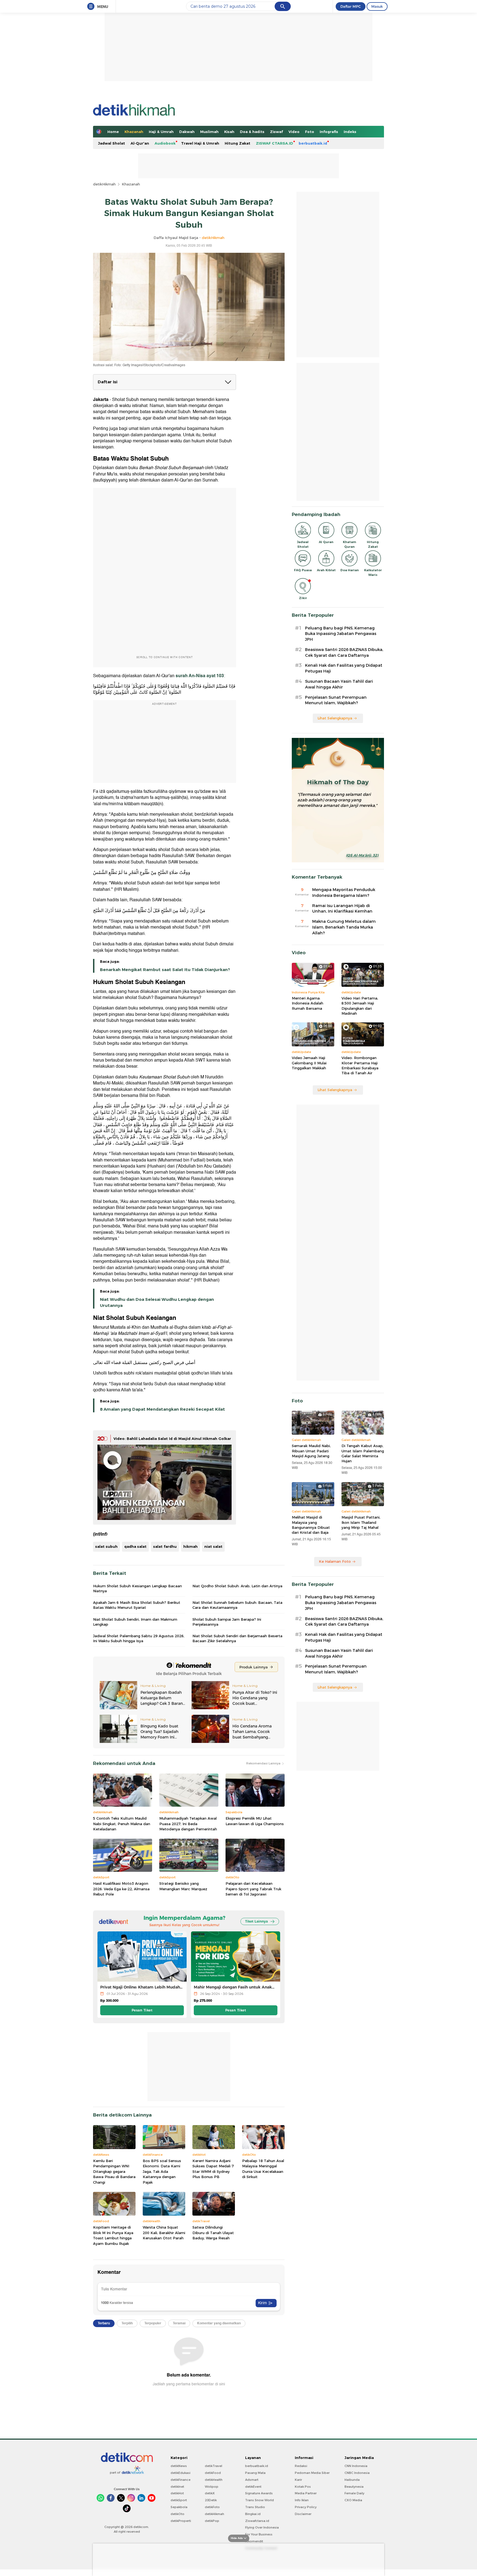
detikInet (177, 2487)
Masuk (377, 6)
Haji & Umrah (161, 132)
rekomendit (254, 2541)
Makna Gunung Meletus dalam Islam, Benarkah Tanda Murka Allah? (344, 927)
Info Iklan (302, 2500)
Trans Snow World (259, 2500)
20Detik (211, 2500)
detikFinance (181, 2480)
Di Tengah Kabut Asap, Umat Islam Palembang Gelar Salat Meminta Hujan (363, 1453)
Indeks (350, 132)
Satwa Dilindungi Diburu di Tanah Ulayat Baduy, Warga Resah (213, 2233)
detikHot (177, 2493)
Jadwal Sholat (112, 143)
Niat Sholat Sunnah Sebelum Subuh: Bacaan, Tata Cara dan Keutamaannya (237, 1605)
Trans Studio (255, 2507)
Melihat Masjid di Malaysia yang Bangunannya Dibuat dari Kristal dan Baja (311, 1525)
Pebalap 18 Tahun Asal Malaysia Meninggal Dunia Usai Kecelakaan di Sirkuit (263, 2169)
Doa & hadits (252, 132)
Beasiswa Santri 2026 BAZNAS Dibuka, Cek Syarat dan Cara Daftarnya (344, 652)
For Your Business (259, 2534)
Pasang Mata (255, 2473)
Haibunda (352, 2480)
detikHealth (214, 2480)
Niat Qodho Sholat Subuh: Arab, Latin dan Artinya (237, 1586)
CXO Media (353, 2500)
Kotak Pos (303, 2487)
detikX (210, 2493)
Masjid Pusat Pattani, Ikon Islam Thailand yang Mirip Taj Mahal (361, 1522)
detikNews (179, 2466)
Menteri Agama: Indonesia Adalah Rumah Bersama (308, 1003)
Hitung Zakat (238, 143)
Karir (298, 2480)
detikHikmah (104, 184)
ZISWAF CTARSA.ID (275, 143)
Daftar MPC (351, 6)
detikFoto (212, 2507)
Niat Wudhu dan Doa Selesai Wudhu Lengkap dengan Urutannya (157, 1302)
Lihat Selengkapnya (335, 718)
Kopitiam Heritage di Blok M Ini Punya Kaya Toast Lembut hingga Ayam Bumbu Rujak (113, 2235)
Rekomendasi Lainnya (264, 1763)
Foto (310, 132)
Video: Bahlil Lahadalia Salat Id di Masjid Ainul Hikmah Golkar (172, 1439)
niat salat (213, 1546)
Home (113, 132)
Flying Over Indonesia (262, 2527)
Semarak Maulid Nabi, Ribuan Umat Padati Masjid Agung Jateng (311, 1451)
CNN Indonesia (356, 2466)
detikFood (213, 2473)
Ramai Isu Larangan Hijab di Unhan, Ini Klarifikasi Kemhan (342, 909)
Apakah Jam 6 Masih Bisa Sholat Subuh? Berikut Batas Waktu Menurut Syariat (137, 1605)
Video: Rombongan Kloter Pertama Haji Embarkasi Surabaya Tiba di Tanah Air (360, 1065)
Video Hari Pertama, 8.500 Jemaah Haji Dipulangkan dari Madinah (360, 1006)
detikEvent (253, 2487)
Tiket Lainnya (256, 1921)
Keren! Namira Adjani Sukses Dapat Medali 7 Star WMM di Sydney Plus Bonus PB (213, 2169)
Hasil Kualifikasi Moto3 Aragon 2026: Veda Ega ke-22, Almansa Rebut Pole (121, 1889)
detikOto (177, 2514)
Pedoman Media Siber (312, 2473)
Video (294, 132)
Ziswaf (276, 132)
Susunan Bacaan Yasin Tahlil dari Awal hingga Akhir (339, 684)
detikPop (212, 2521)
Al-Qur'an (140, 143)
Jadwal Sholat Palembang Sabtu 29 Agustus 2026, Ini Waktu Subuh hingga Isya (139, 1638)
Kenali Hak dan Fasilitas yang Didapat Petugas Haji (344, 668)
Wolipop (212, 2487)
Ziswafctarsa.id (257, 2521)
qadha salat (135, 1546)
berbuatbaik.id (313, 143)
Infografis (329, 132)
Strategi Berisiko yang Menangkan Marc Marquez (183, 1886)
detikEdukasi (181, 2473)
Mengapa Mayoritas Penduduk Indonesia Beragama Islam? (344, 893)
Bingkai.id (253, 2514)
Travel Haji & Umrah (200, 143)
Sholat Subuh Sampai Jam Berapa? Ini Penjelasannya (227, 1622)
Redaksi (301, 2466)
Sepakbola (179, 2507)
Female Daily (354, 2493)
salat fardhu (165, 1546)
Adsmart (252, 2480)
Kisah (229, 132)
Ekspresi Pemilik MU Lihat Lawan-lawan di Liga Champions (255, 1821)
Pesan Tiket (142, 2010)
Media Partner (306, 2493)
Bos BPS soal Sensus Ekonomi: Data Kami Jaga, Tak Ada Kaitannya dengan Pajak (162, 2171)
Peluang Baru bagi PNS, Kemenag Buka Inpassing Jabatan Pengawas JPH (341, 634)
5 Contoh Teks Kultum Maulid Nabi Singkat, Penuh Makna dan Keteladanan (122, 1824)
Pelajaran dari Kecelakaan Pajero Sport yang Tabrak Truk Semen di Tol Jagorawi (253, 1889)
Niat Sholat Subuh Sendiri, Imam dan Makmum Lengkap (135, 1622)
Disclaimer (303, 2514)
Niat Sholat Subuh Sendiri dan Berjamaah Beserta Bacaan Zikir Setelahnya (237, 1638)
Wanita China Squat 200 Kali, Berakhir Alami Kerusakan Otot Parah (164, 2233)
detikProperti (181, 2521)
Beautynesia (354, 2487)
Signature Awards (259, 2493)
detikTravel (214, 2466)
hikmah (190, 1546)
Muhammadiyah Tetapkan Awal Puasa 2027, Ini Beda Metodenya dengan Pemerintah (188, 1824)
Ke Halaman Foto (335, 1561)
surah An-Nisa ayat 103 (199, 676)
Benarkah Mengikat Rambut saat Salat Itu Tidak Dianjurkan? (165, 970)
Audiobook (165, 143)
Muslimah (209, 132)
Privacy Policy (306, 2507)
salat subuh (106, 1546)
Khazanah (134, 132)
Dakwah (187, 132)
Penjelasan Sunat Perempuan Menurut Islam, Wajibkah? (336, 700)
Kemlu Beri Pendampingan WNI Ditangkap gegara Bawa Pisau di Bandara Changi (114, 2171)
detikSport (179, 2500)
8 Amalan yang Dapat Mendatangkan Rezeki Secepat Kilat (162, 1409)
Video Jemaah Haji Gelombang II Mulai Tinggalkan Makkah (309, 1063)
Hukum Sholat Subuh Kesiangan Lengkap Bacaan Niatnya (137, 1588)
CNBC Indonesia (357, 2473)
